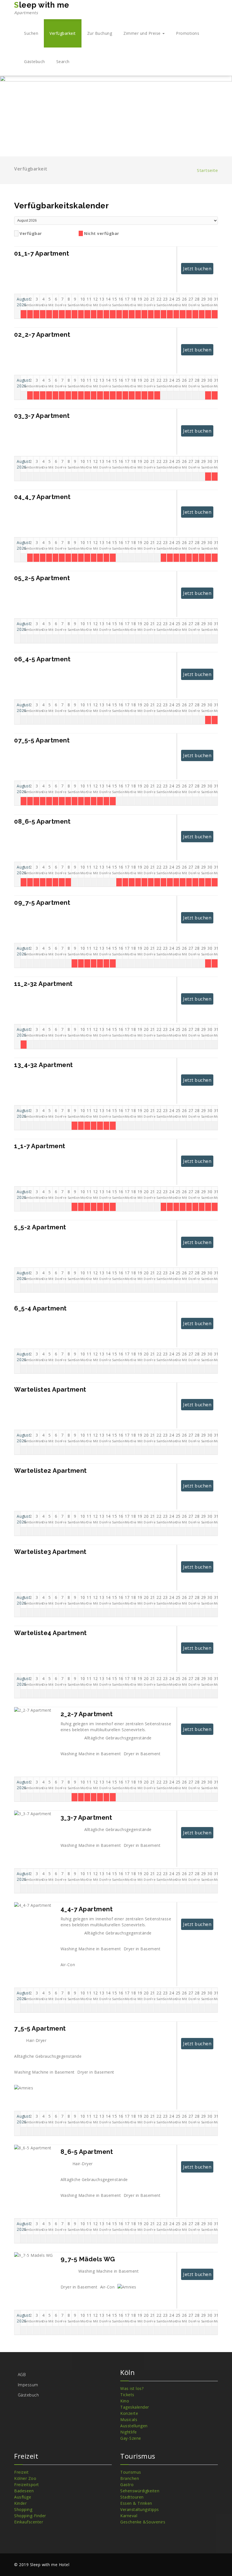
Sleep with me (42, 8)
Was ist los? (132, 2388)
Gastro (127, 2485)
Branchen (130, 2478)
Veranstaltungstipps (140, 2509)
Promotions (188, 33)
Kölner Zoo (25, 2478)
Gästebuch (35, 61)
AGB (22, 2375)
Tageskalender (135, 2407)
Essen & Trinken (136, 2503)
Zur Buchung (100, 33)
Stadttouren (132, 2497)
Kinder (20, 2503)
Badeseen (24, 2491)
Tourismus (131, 2472)
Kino (125, 2401)
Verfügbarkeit (63, 33)
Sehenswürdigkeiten (140, 2491)
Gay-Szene (131, 2438)
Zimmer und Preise (143, 33)
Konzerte (129, 2413)
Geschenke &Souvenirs (143, 2522)
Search (63, 61)
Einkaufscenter (29, 2522)
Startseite (207, 170)
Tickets (127, 2395)
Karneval (129, 2516)
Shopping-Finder (30, 2516)
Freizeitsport (27, 2485)
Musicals (129, 2420)
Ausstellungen (134, 2426)
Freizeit (21, 2472)
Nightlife (129, 2432)
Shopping (23, 2509)
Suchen (31, 33)
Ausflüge (23, 2497)
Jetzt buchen (197, 269)
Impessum (28, 2385)
